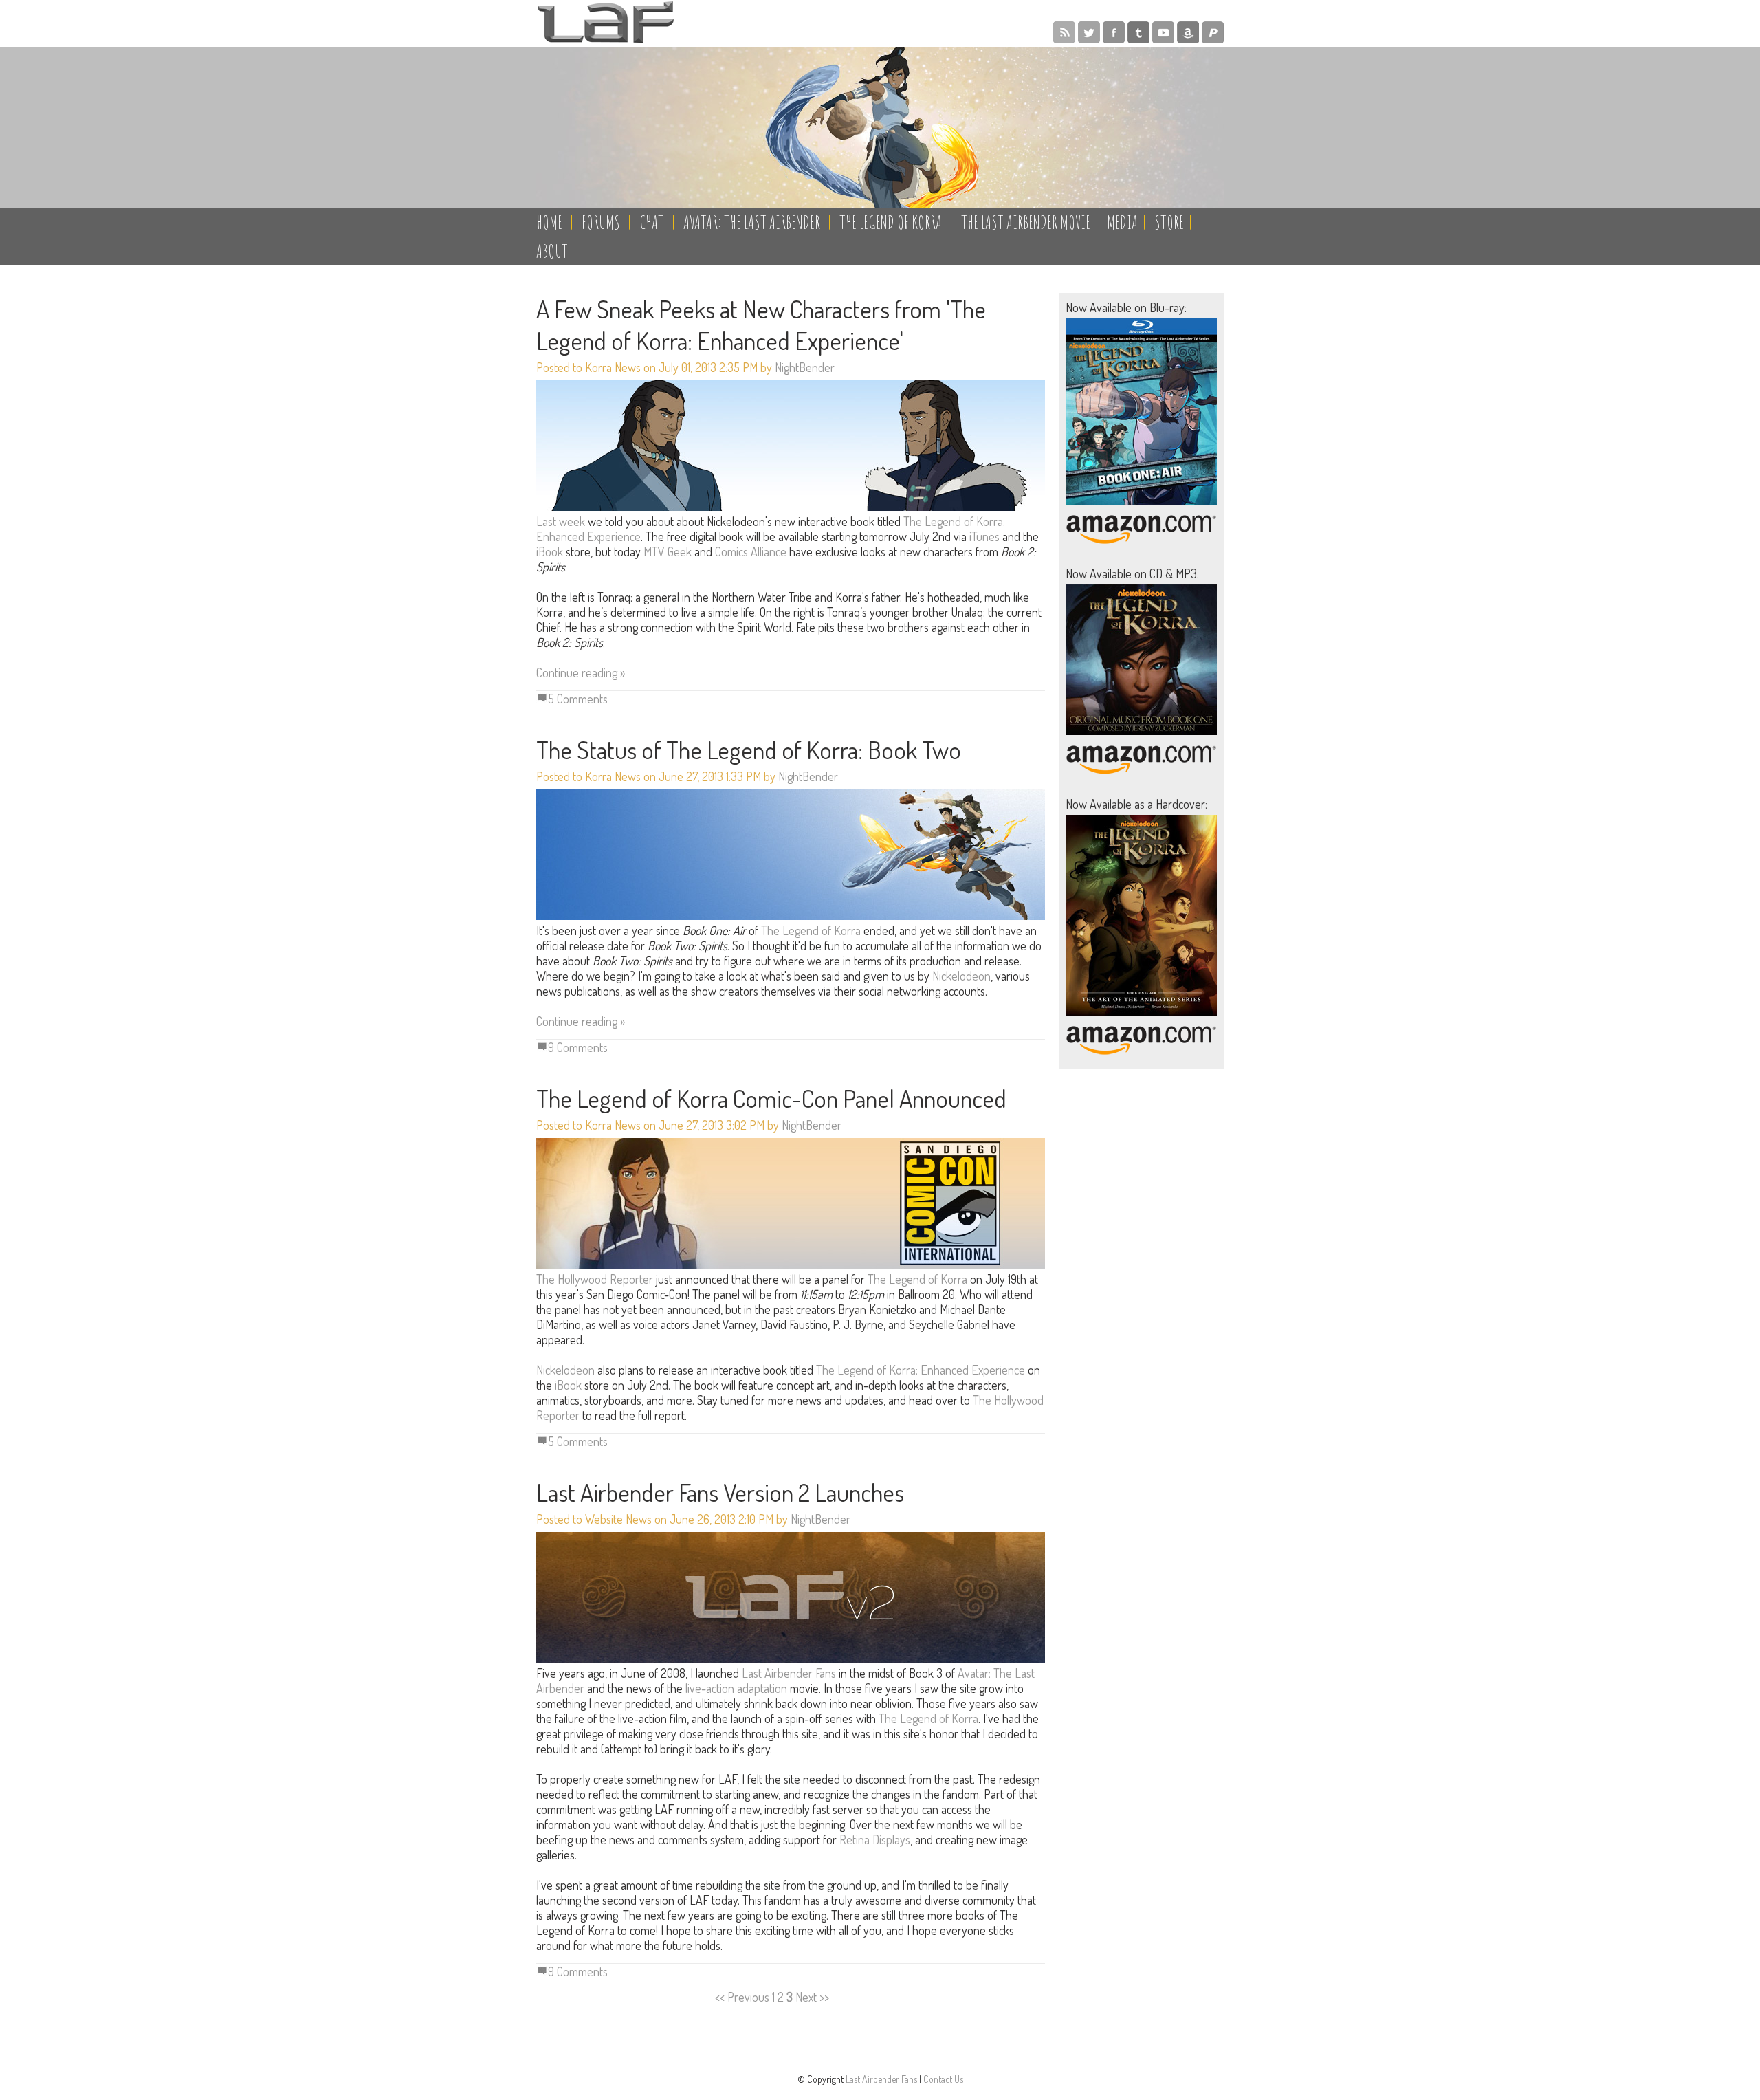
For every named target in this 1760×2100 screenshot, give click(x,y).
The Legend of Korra (891, 222)
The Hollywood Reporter (595, 1279)
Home (549, 222)
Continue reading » (581, 672)
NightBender (805, 367)
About (552, 251)
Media (1122, 222)
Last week (561, 521)
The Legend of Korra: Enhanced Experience (921, 1370)
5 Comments (578, 699)
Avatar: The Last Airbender (752, 222)
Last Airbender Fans (789, 1673)
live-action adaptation (736, 1688)
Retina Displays (875, 1839)
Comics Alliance (751, 551)
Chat (652, 222)
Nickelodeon (961, 976)
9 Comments (578, 1047)
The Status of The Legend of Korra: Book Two (749, 750)
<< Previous (742, 1997)
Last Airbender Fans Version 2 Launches (720, 1492)
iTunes (984, 536)
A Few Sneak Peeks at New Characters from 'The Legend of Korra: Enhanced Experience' (761, 325)
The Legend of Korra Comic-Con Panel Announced (771, 1098)
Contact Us (943, 2079)
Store (1169, 222)
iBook (550, 551)
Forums (601, 222)
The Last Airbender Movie (1026, 222)
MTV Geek (668, 551)
